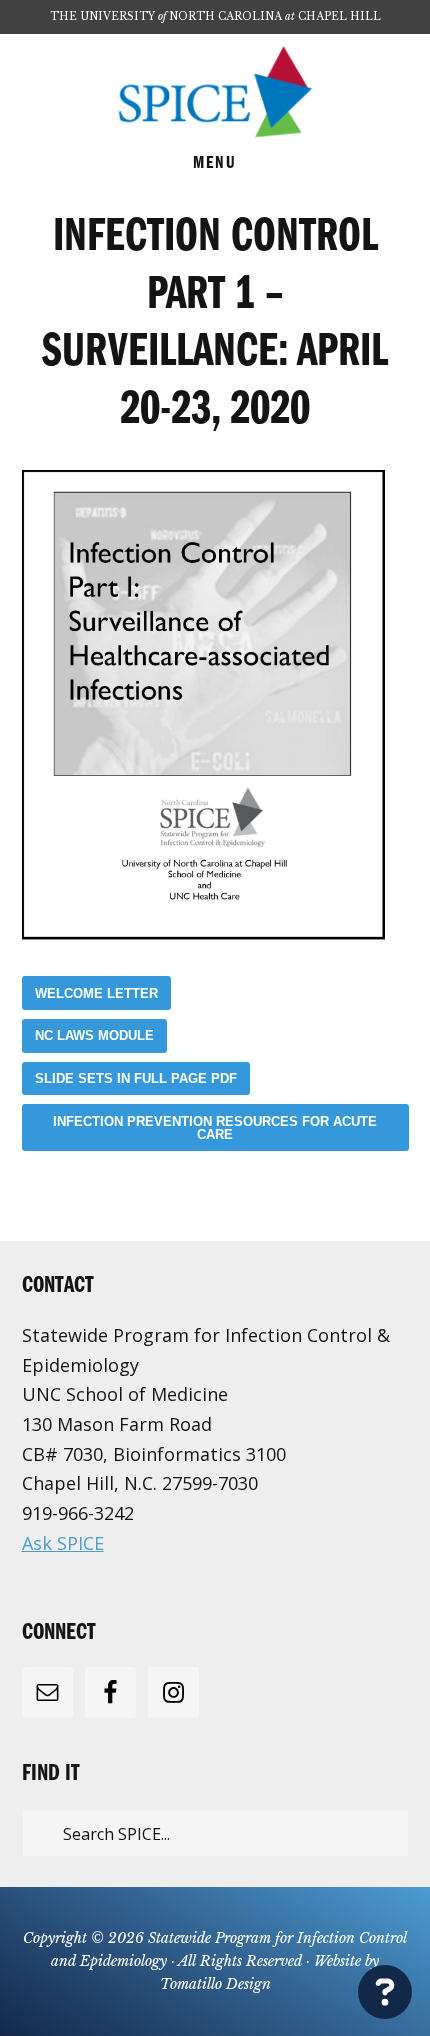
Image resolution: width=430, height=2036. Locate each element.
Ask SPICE (63, 1543)
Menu (215, 164)
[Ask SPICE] (385, 1990)
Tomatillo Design (215, 1984)
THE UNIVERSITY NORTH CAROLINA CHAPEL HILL (215, 16)
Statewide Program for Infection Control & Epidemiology (215, 92)
